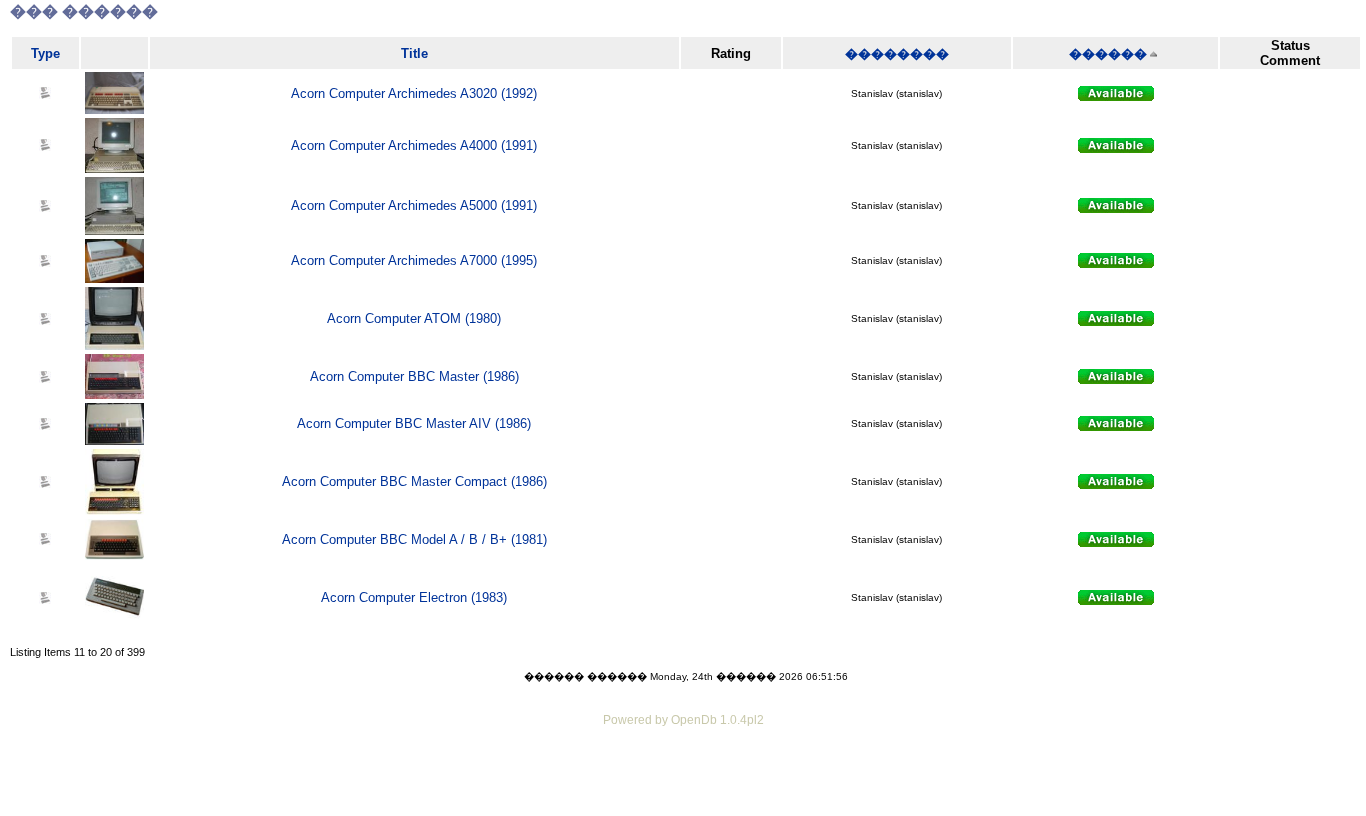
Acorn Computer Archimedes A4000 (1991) (414, 145)
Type (45, 53)
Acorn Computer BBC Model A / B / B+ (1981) (414, 539)
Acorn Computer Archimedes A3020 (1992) (414, 93)
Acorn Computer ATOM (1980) (414, 318)
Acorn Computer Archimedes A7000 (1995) (414, 260)
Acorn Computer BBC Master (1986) (414, 376)
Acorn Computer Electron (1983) (414, 597)
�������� (897, 53)
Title (414, 53)
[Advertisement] (683, 786)
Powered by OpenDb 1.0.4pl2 (683, 719)
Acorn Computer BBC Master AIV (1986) (414, 423)
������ (1108, 53)
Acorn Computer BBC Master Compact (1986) (414, 481)
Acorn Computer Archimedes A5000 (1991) (414, 205)
